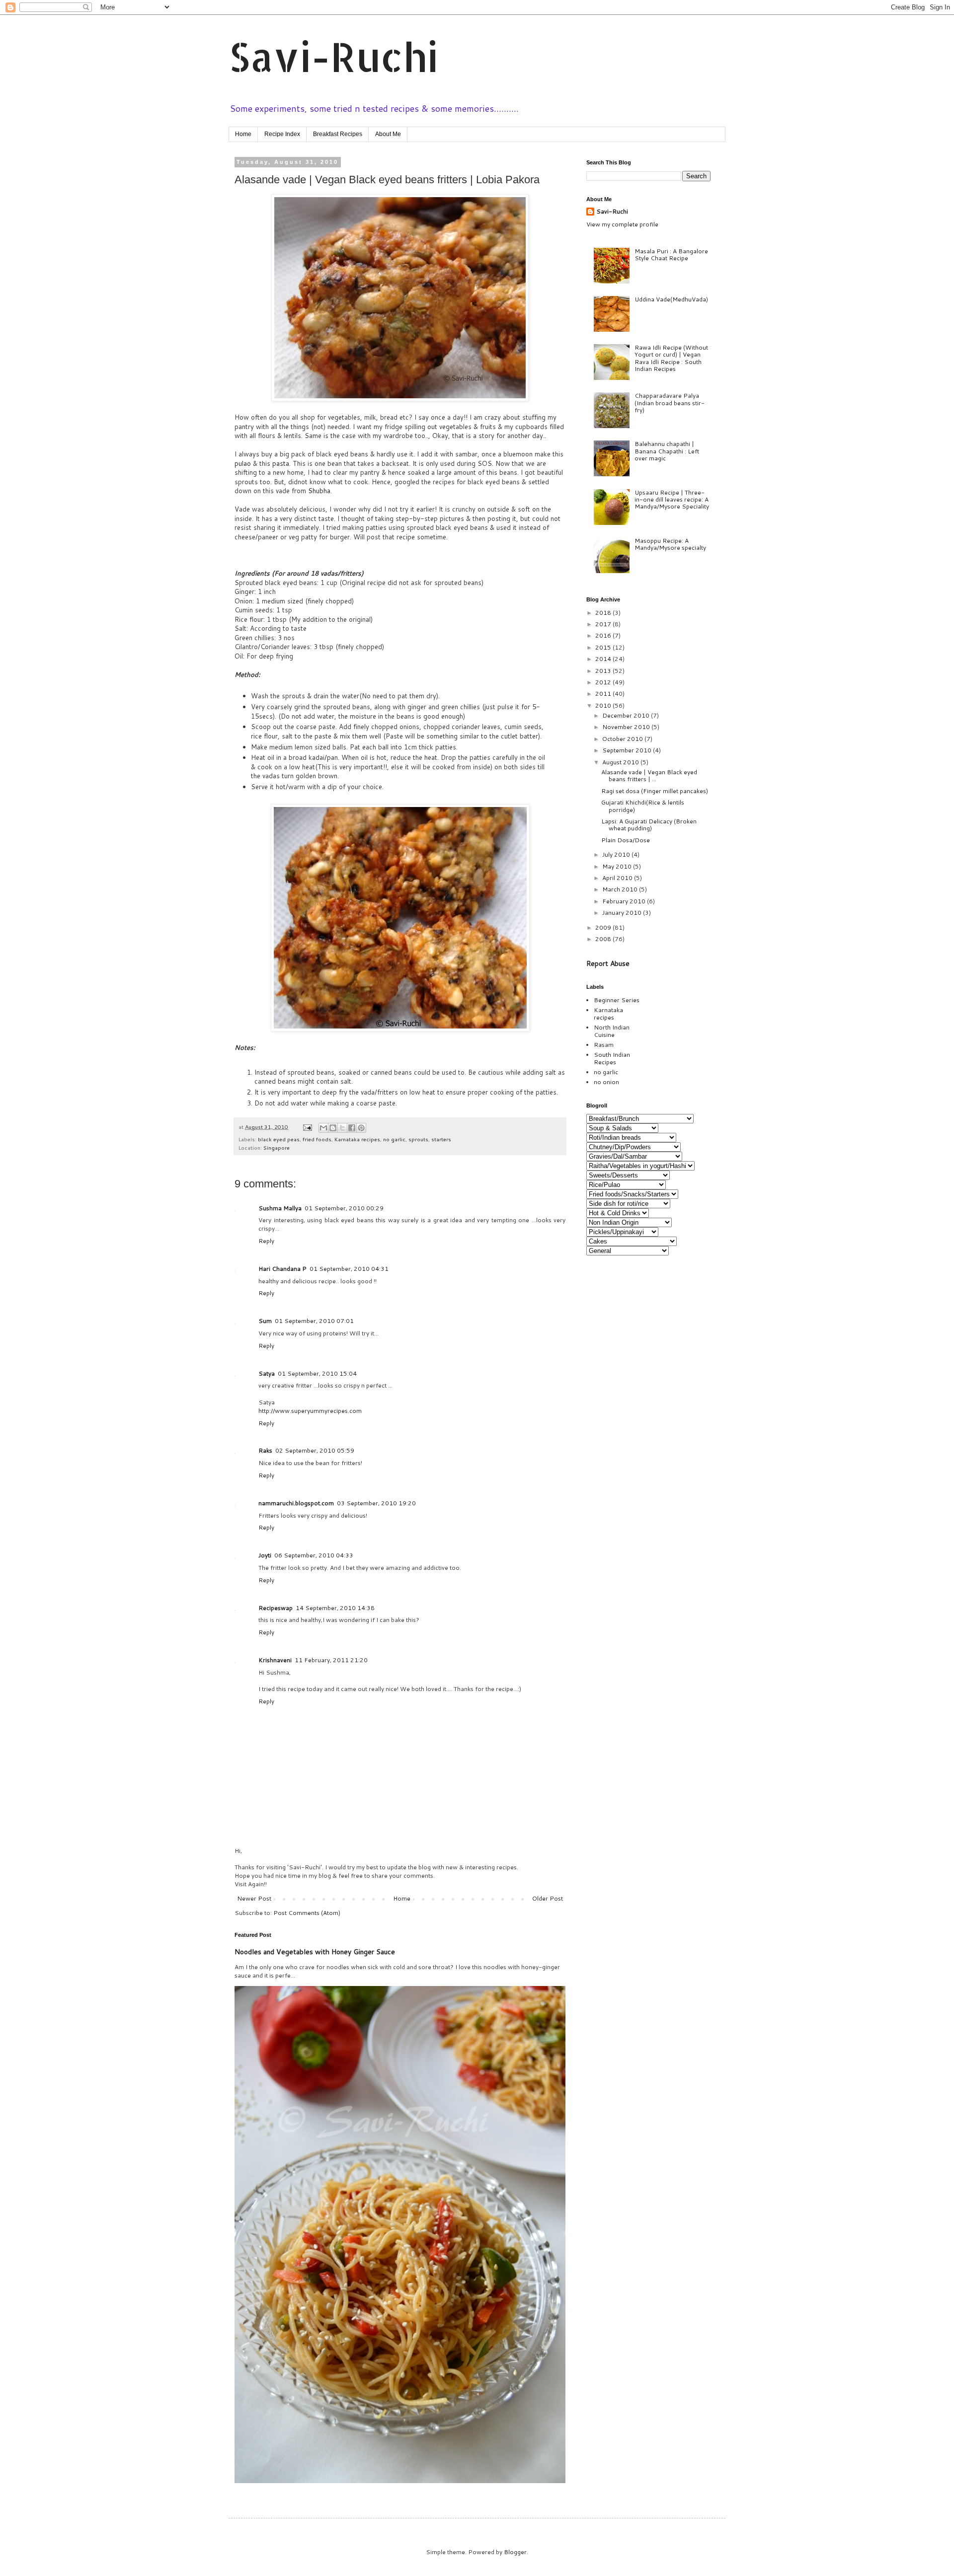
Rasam (604, 1045)
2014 (604, 659)
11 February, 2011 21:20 (331, 1660)
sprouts (418, 1139)
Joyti (265, 1555)
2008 (604, 939)
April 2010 (618, 878)
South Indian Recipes (612, 1058)
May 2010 (618, 866)
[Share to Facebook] (352, 1128)
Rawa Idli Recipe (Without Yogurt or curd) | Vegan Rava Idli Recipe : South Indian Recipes (671, 358)
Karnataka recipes (357, 1139)
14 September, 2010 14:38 (335, 1608)
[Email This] (323, 1128)
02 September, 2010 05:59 (315, 1450)
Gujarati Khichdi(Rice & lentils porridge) (643, 806)
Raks (265, 1450)
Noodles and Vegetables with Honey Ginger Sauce (315, 1952)
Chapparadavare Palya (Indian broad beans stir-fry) (670, 403)
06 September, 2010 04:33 (314, 1555)
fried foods (317, 1139)
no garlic (394, 1139)
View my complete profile (622, 224)
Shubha (319, 491)
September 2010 (628, 750)
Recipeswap (276, 1608)
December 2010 (627, 715)
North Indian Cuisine (612, 1031)
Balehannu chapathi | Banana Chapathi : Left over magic (667, 451)
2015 (604, 647)
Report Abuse (608, 963)
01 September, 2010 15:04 (317, 1373)
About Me (388, 134)
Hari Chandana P (282, 1269)
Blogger (515, 2552)
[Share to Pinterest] (361, 1128)
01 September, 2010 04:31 (349, 1269)
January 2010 (623, 913)
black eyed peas (279, 1139)
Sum (265, 1321)
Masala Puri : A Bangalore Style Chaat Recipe (671, 255)
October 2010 (623, 739)
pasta (281, 463)
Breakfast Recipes (338, 134)
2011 (604, 694)
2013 (604, 671)
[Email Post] (307, 1127)
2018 (604, 613)
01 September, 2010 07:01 (314, 1321)
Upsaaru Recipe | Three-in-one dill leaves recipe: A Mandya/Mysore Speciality (672, 500)
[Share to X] (342, 1128)
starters (441, 1139)
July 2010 (617, 854)
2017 (604, 624)
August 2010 (621, 762)
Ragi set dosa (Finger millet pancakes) (655, 791)
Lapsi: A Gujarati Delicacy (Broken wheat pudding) (649, 825)
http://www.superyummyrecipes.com (310, 1411)
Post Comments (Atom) (307, 1913)
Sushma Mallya (280, 1208)
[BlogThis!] (333, 1128)
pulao (244, 463)
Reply (266, 1241)
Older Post (548, 1898)
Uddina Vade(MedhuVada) (671, 299)
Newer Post (254, 1898)
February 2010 (625, 901)
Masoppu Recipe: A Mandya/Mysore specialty (670, 544)
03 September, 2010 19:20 (376, 1503)
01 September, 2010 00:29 (344, 1208)
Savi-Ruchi (333, 56)
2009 (604, 927)
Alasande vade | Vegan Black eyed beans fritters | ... (649, 775)
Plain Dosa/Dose (626, 840)
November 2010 (627, 727)
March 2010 (621, 889)
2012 (604, 682)
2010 (604, 705)
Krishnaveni (275, 1660)
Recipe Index (282, 134)
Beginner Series (617, 1000)
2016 (604, 635)
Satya (267, 1373)
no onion (606, 1082)
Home (243, 134)
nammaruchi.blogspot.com (296, 1503)
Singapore (277, 1147)
